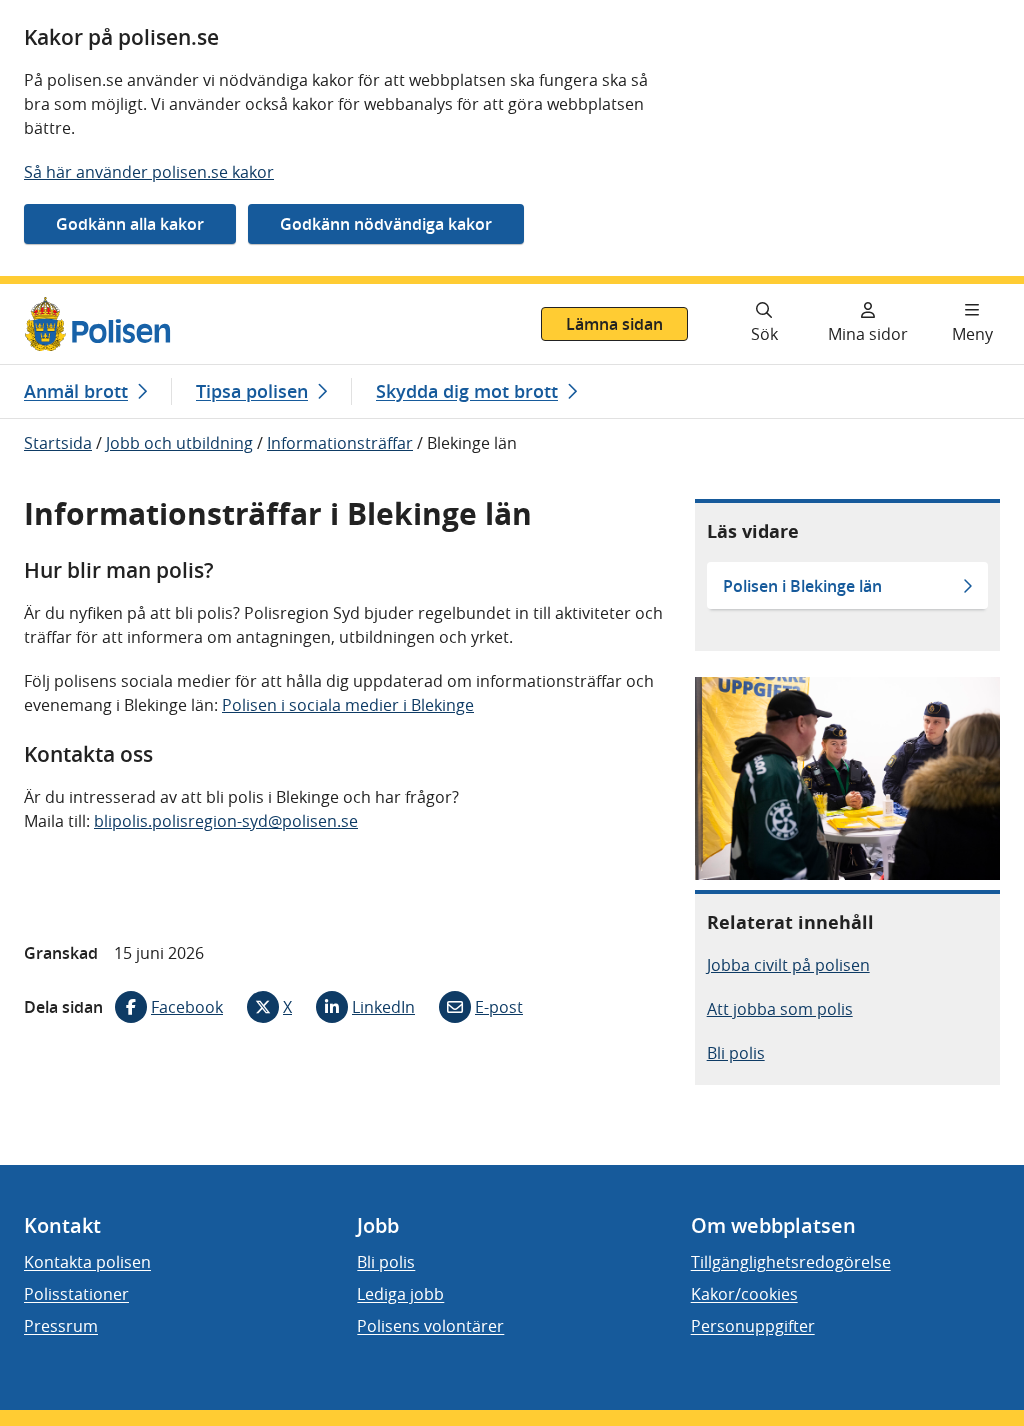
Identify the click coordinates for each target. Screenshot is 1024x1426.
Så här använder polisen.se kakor (149, 172)
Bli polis (736, 1053)
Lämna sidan (614, 324)
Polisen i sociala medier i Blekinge (348, 705)
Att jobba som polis (780, 1009)
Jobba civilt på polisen (788, 965)
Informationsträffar (340, 443)
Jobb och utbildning (179, 443)
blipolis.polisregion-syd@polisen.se (226, 821)
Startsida (58, 443)
